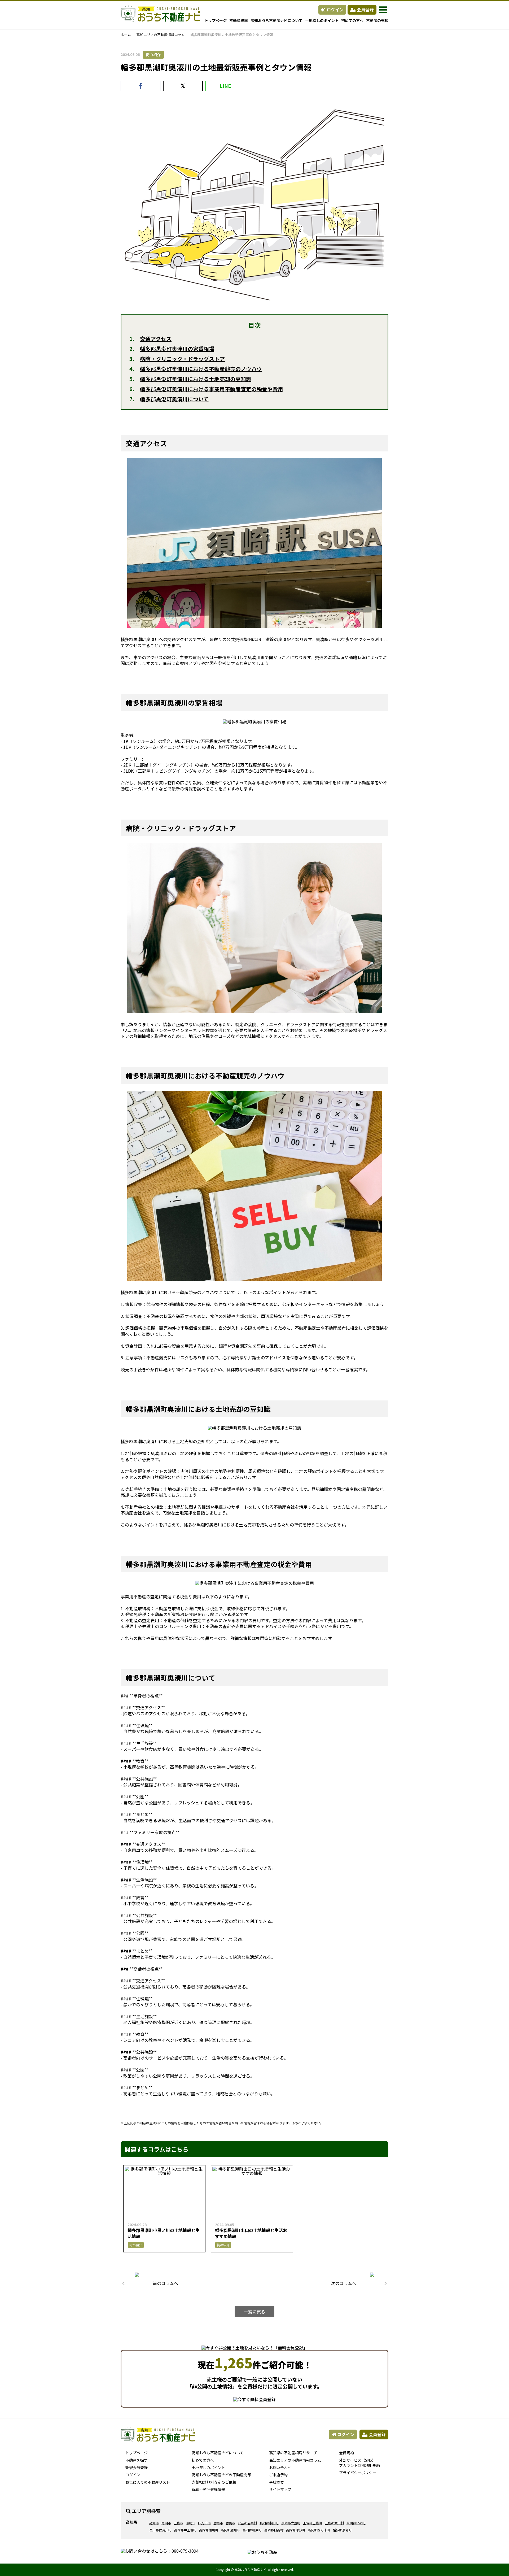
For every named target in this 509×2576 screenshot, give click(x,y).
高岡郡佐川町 (209, 2530)
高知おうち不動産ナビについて (277, 20)
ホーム (126, 35)
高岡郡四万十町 (319, 2530)
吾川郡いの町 (356, 2523)
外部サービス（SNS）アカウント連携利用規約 (359, 2463)
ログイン (335, 10)
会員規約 (346, 2453)
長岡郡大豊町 (291, 2523)
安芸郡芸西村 (247, 2523)
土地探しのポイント (322, 20)
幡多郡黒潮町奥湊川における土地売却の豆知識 (196, 379)
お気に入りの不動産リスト (148, 2482)
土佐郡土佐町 (313, 2523)
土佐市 (178, 2523)
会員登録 (365, 10)
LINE (225, 86)
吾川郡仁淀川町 (160, 2530)
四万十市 (204, 2523)
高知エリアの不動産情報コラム (161, 35)
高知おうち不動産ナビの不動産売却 (221, 2475)
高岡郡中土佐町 (185, 2530)
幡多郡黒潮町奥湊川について (174, 399)
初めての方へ (352, 20)
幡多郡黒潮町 (342, 2530)
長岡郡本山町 (269, 2523)
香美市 (230, 2523)
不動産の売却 (377, 20)
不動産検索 (239, 20)
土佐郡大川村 (334, 2523)
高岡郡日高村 (274, 2530)
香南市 (218, 2523)
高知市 (154, 2523)
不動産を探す (137, 2460)
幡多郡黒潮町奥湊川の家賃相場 (177, 349)
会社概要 (277, 2482)
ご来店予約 (278, 2475)
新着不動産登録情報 (208, 2489)
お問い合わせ (280, 2468)
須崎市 (191, 2523)
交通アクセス (156, 339)
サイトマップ (280, 2489)
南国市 (166, 2523)
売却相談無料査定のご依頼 (214, 2482)
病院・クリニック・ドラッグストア (182, 359)
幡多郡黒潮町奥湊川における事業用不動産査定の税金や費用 (212, 389)
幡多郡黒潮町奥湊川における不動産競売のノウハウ (201, 369)
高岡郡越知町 (230, 2530)
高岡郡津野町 (296, 2530)
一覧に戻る (254, 2312)
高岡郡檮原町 (252, 2530)
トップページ (216, 20)
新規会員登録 (137, 2468)
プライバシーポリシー (358, 2473)
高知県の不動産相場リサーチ (293, 2453)
